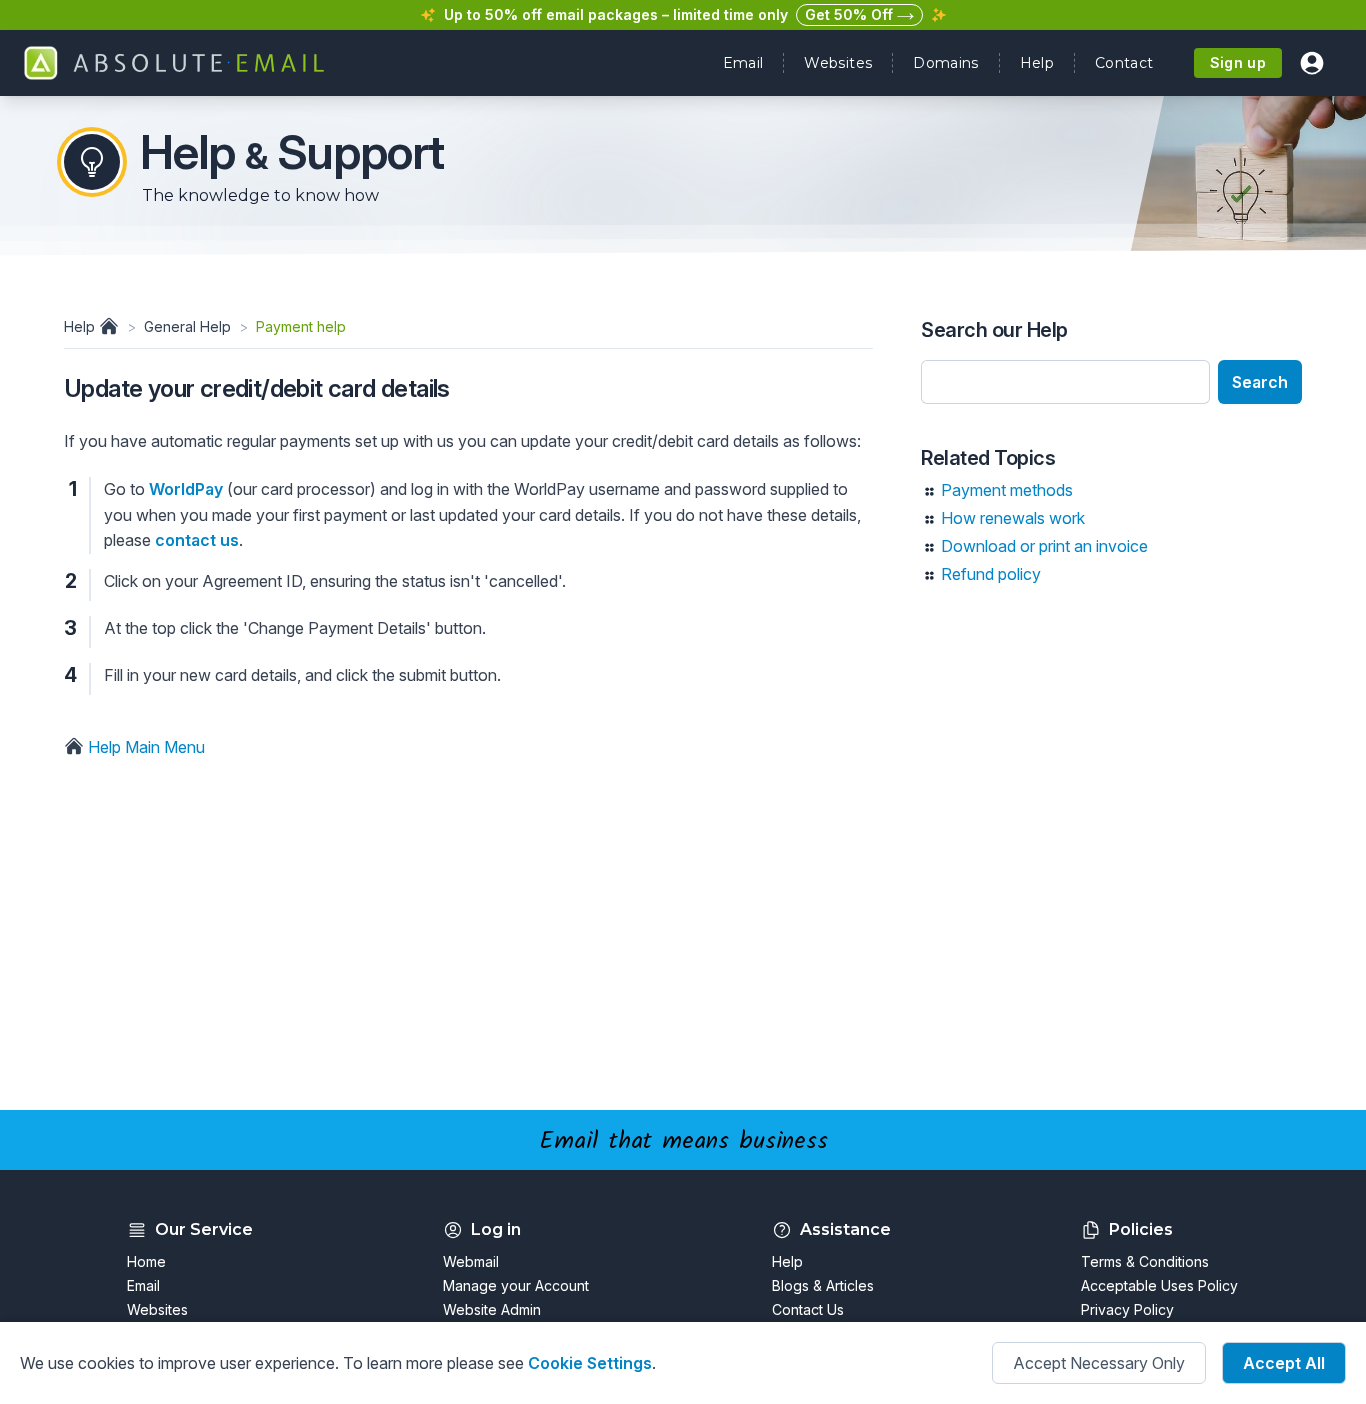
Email (743, 63)
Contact (1124, 63)
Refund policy (991, 574)
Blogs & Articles (823, 1285)
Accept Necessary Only (1099, 1363)
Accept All (1284, 1363)
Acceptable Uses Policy (1159, 1285)
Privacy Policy (1127, 1309)
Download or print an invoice (1044, 546)
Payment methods (1007, 490)
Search (1260, 382)
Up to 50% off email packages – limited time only (616, 14)
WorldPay (186, 489)
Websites (838, 63)
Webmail (471, 1261)
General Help (187, 326)
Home (146, 1261)
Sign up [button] (1238, 62)
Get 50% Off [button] (851, 14)
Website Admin (492, 1309)
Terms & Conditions (1145, 1261)
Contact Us (808, 1309)
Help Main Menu (144, 747)
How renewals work (1013, 518)
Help (1037, 63)
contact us (197, 540)
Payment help (301, 326)
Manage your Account (516, 1285)
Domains (945, 63)
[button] (1312, 63)
